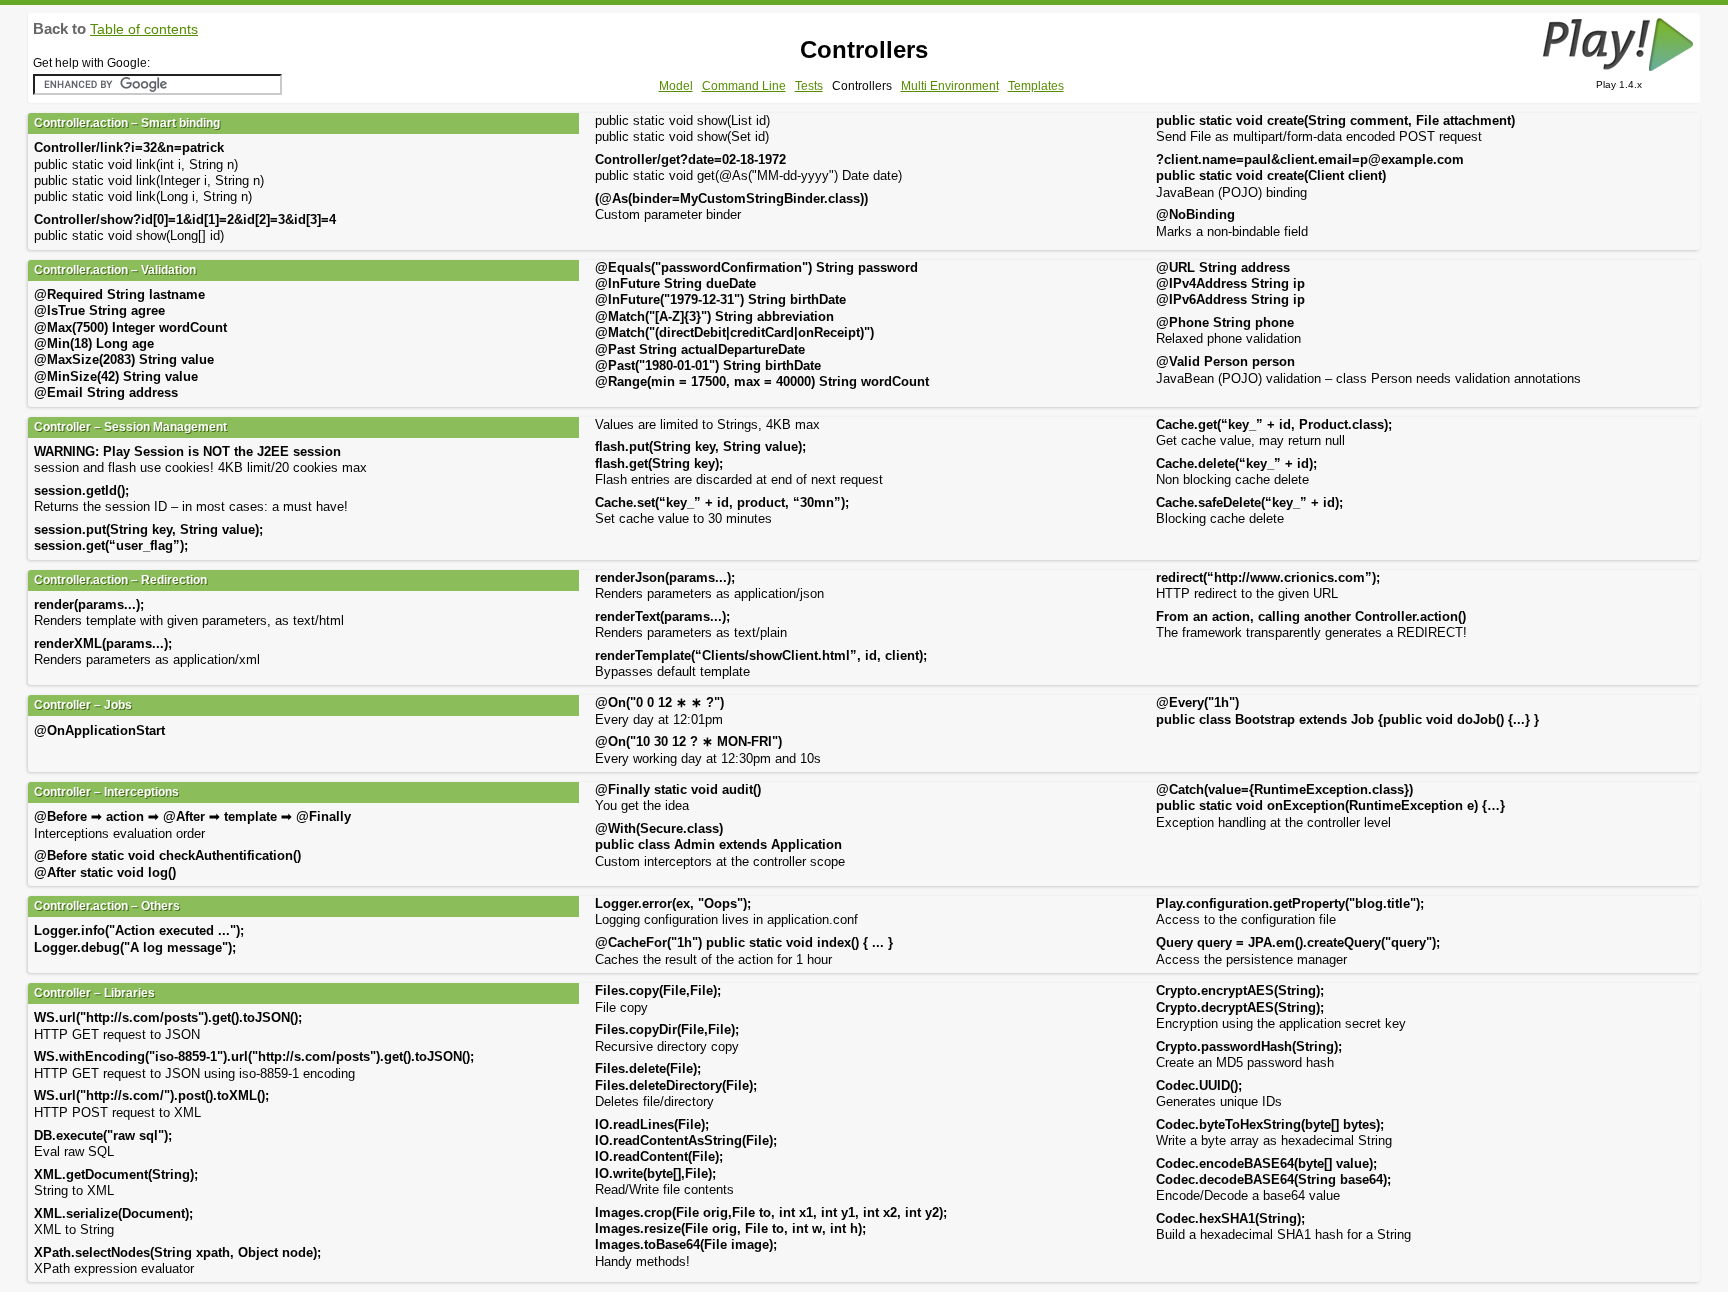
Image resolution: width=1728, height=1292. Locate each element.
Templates (1036, 86)
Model (676, 86)
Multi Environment (950, 86)
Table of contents (144, 29)
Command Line (744, 86)
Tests (809, 86)
